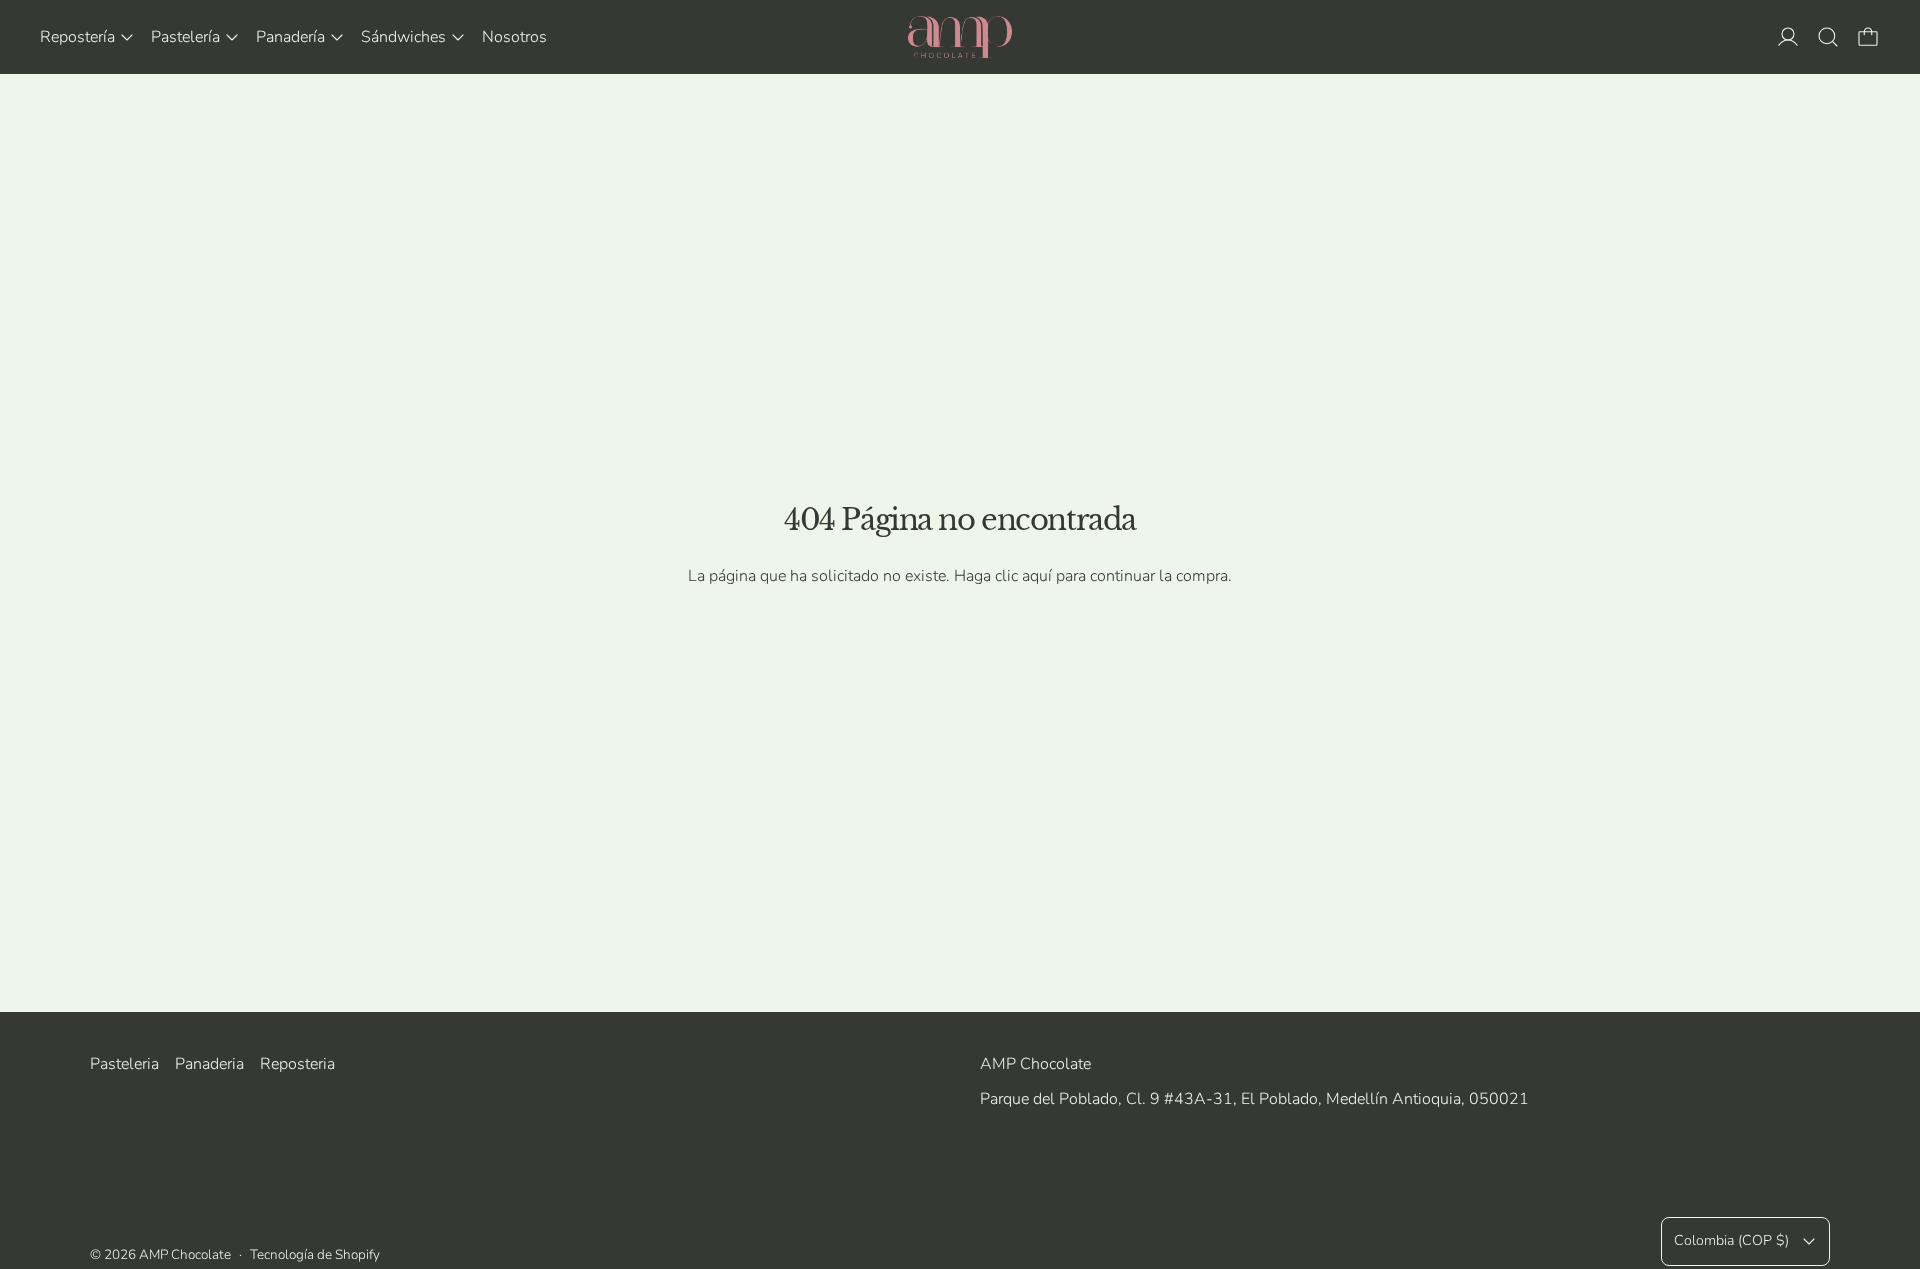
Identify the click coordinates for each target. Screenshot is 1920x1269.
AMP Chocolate (185, 1254)
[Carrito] (1868, 37)
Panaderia (209, 1064)
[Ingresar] (1788, 37)
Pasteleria (124, 1064)
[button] (1828, 37)
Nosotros (514, 37)
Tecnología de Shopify (315, 1254)
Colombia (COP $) (1731, 1240)
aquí (1037, 576)
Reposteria (297, 1064)
